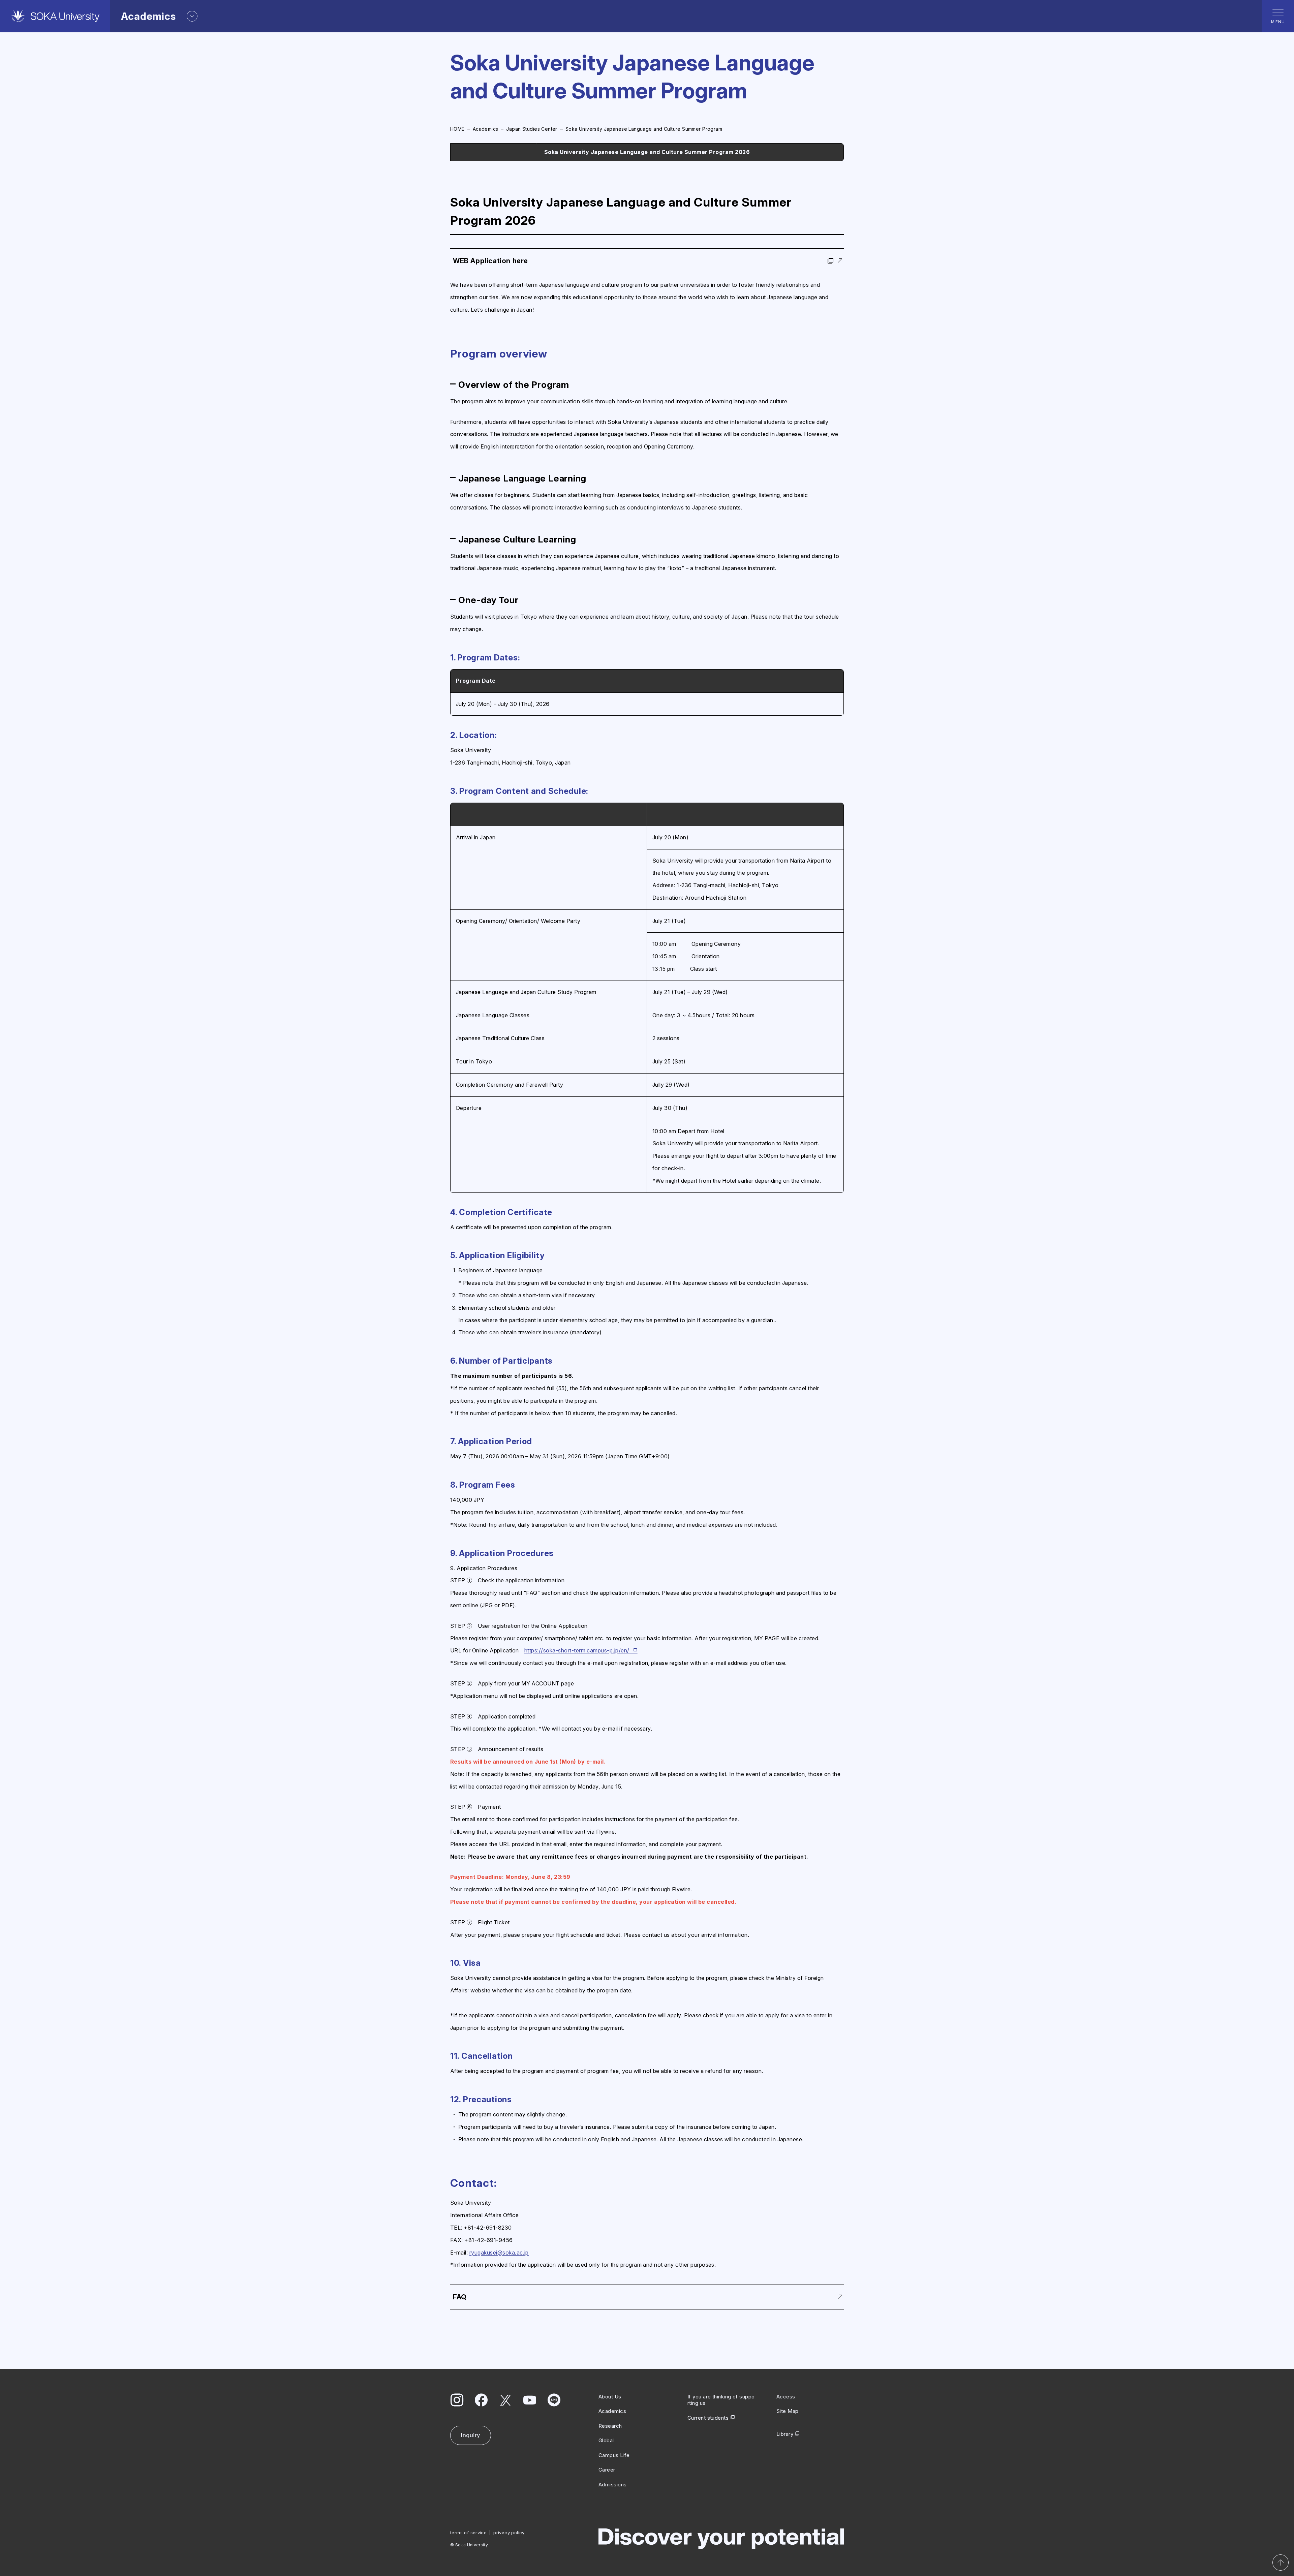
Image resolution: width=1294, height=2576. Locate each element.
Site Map (788, 2411)
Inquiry (471, 2435)
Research (610, 2426)
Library (785, 2434)
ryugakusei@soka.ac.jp (499, 2253)
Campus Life (614, 2455)
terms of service (468, 2533)
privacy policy (509, 2533)
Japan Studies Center (532, 129)
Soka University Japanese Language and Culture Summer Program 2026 (647, 152)
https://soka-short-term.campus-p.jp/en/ (577, 1650)
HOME (457, 129)
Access (786, 2397)
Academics (486, 129)
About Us (610, 2397)
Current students (708, 2418)
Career (607, 2470)
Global (606, 2440)
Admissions (613, 2485)
